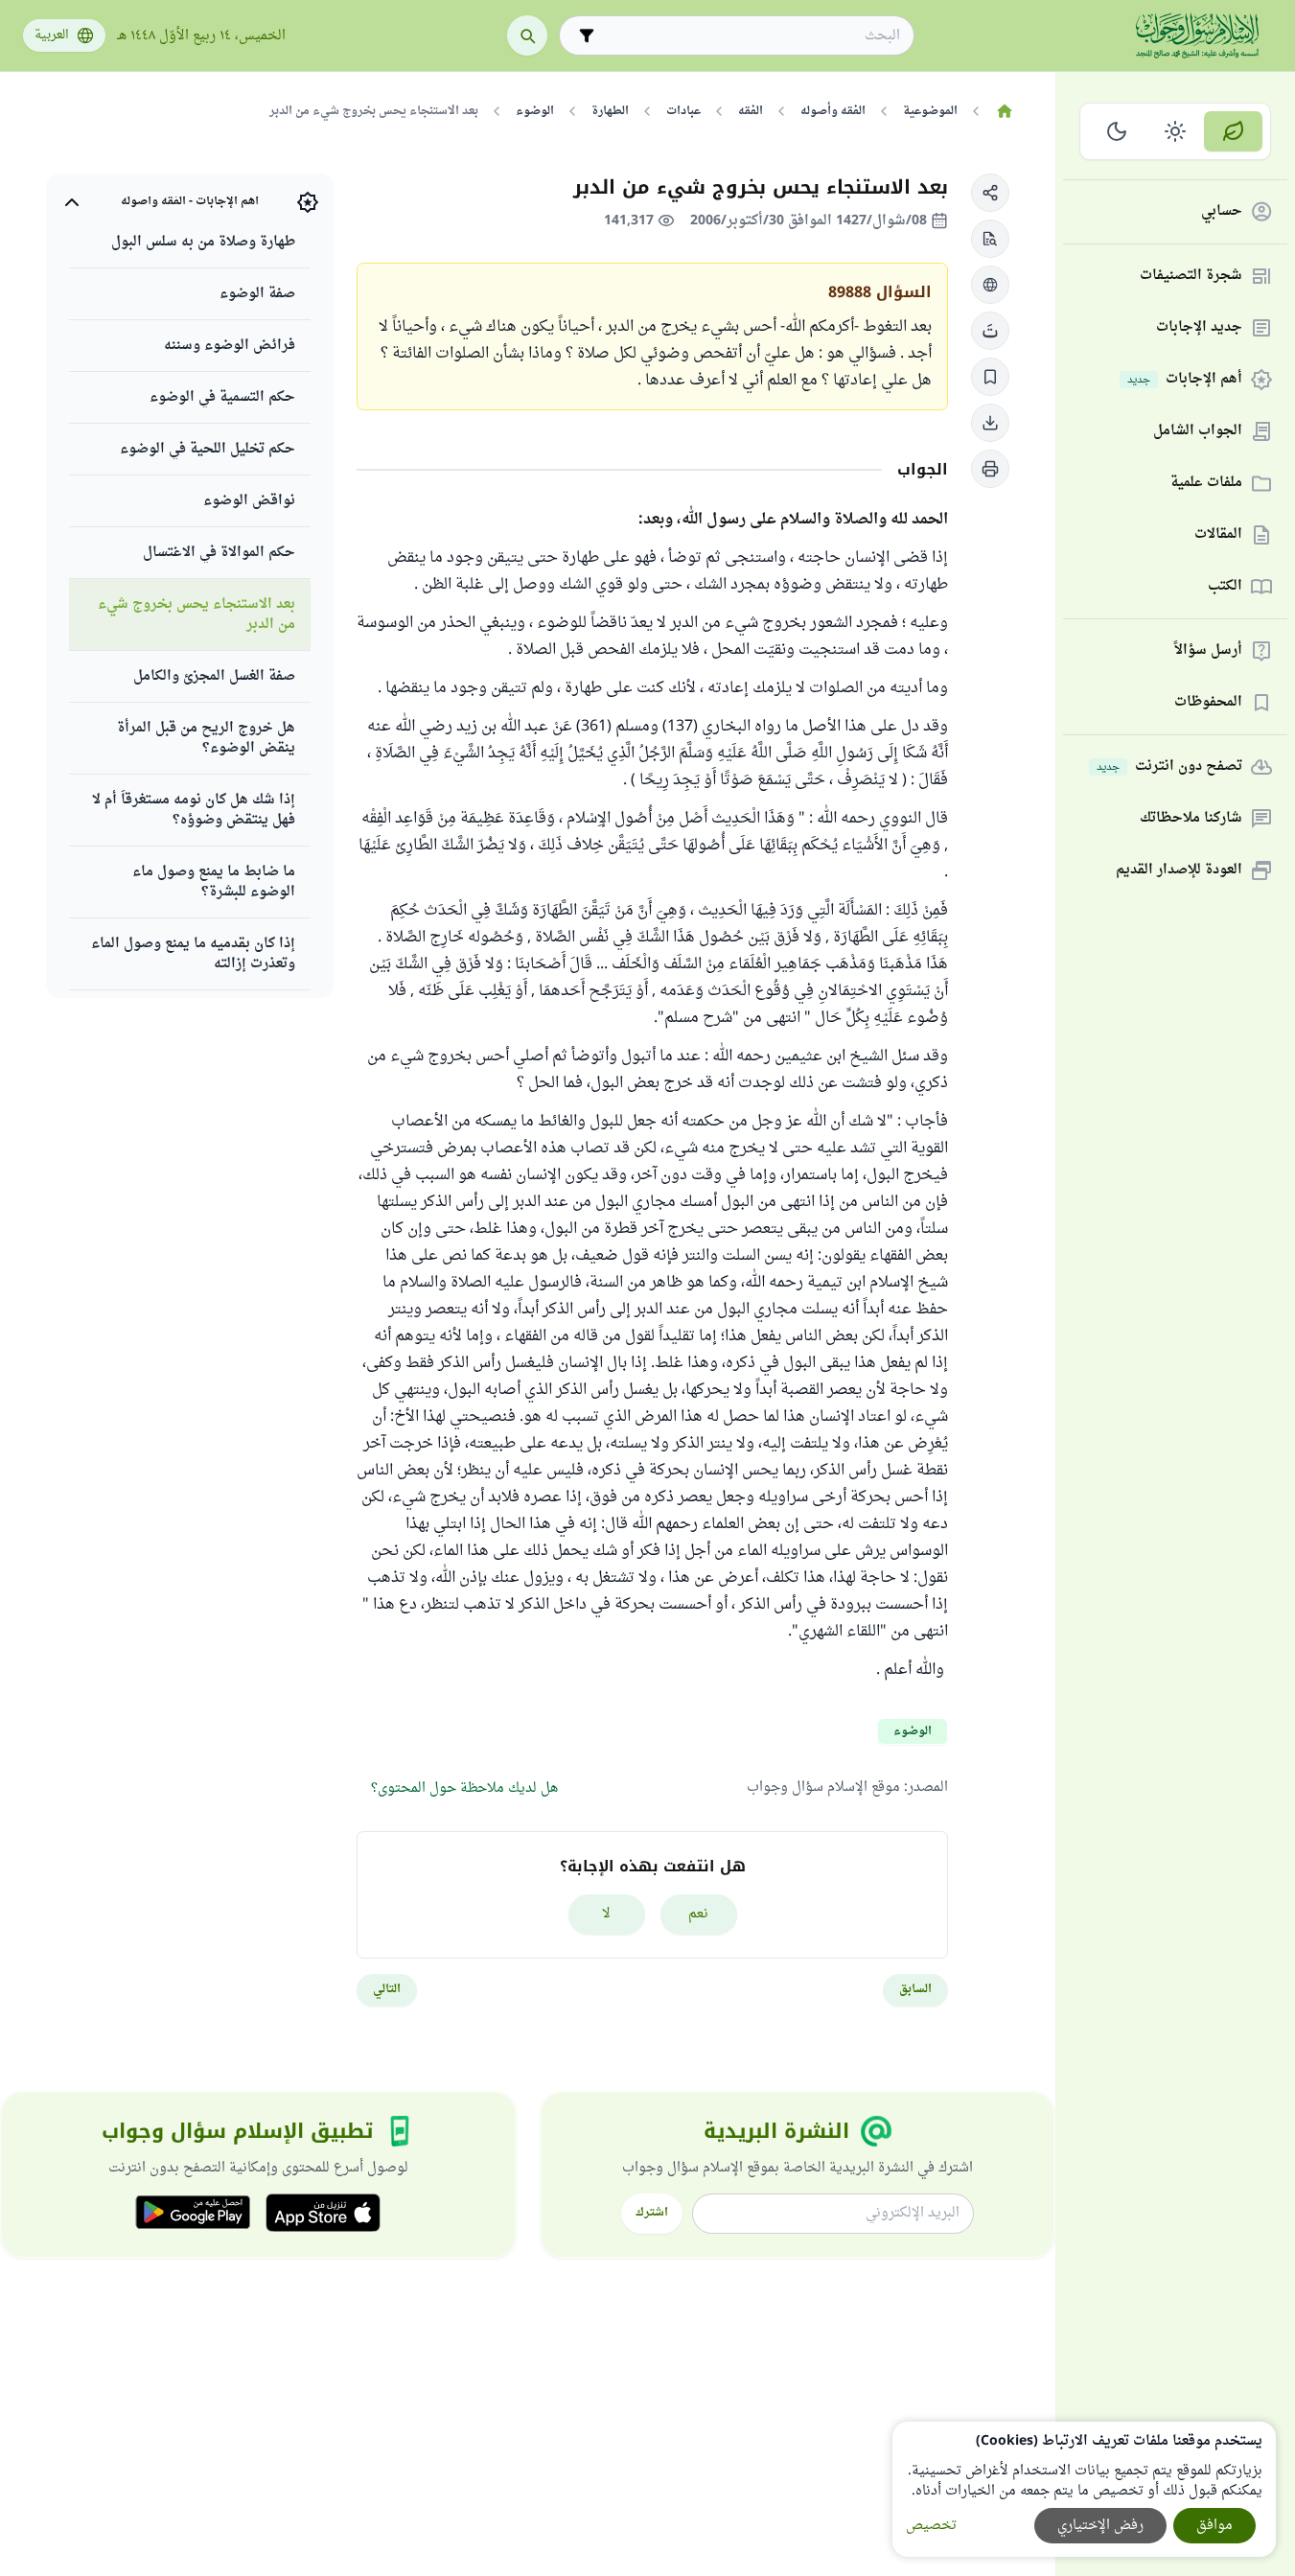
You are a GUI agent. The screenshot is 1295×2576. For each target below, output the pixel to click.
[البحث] (527, 35)
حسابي (1222, 212)
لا (606, 1914)
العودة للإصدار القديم (1179, 871)
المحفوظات (1208, 703)
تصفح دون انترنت (1169, 767)
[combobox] (750, 36)
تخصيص (931, 2526)
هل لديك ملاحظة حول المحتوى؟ (464, 1788)
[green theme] (1233, 131)
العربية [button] (52, 35)
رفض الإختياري (1100, 2526)
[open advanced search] (587, 35)
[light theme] (1176, 131)
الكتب (1225, 587)
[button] (990, 193)
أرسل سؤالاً (1208, 651)
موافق (1214, 2526)
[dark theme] (1117, 131)
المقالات (1218, 535)
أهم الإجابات (1185, 380)
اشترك (652, 2213)
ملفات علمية (1206, 484)
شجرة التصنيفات (1191, 277)
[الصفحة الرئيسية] (1004, 111)
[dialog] (1084, 2489)
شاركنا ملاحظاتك (1191, 819)
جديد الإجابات (1199, 328)
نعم (698, 1914)
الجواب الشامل (1198, 432)
